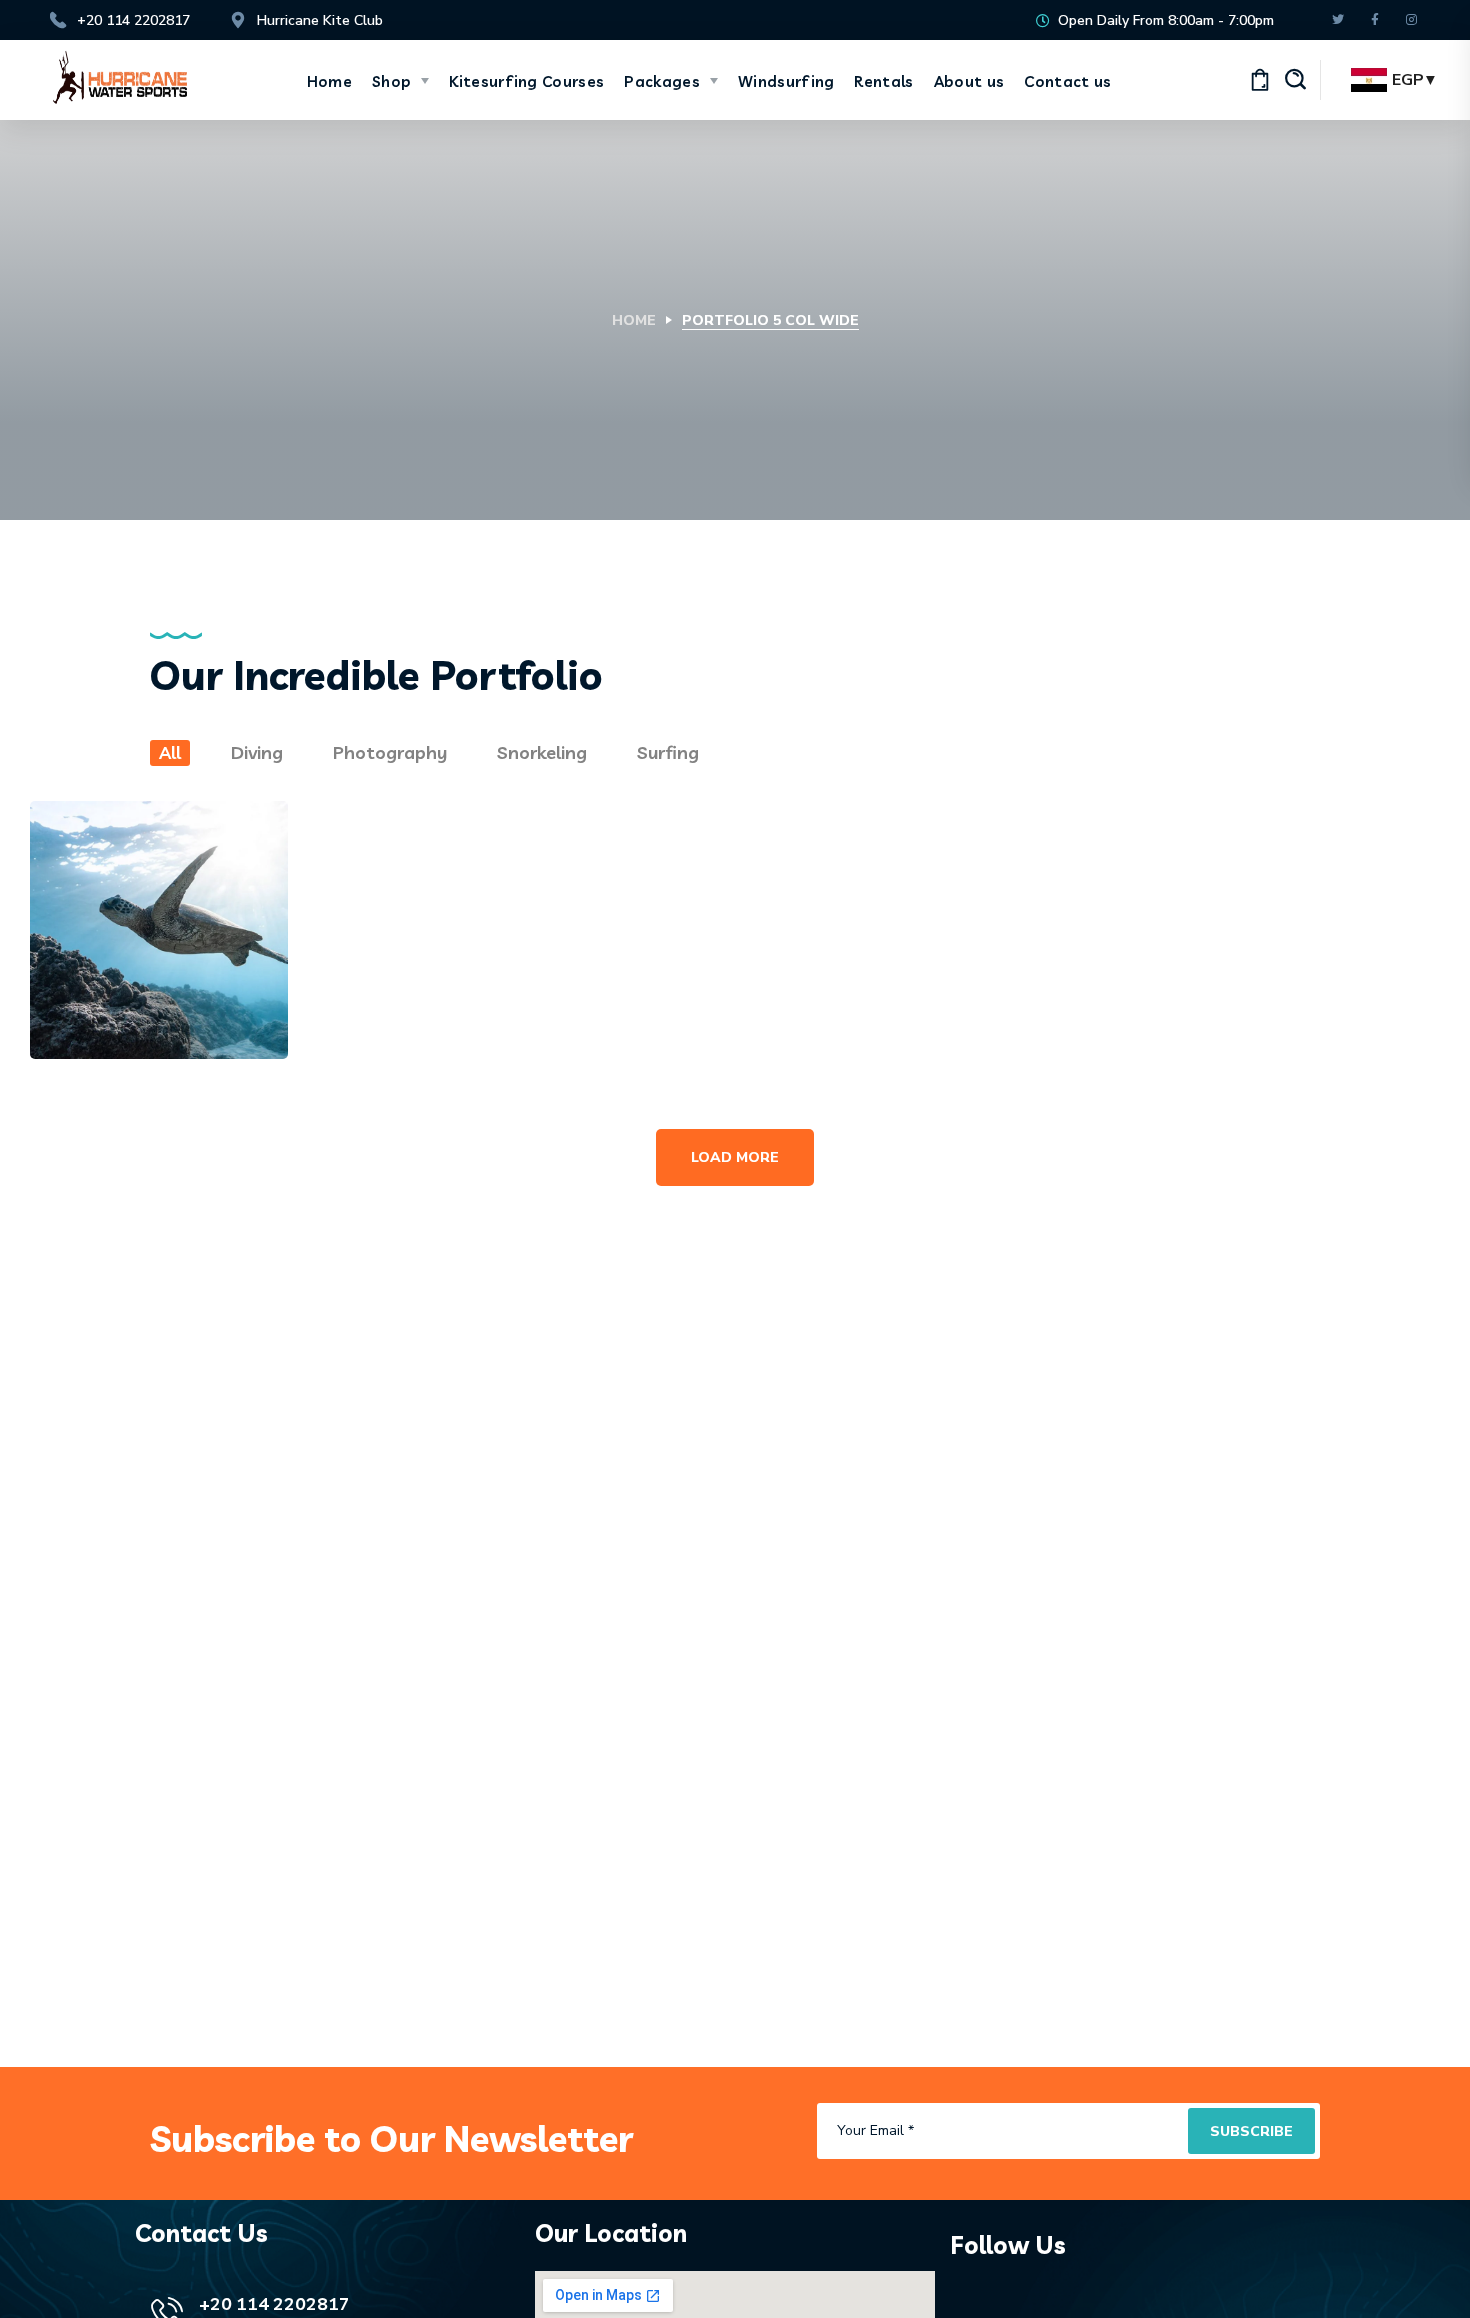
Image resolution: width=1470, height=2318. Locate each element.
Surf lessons (1306, 817)
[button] (1295, 80)
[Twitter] (1337, 20)
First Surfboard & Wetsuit (444, 841)
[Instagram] (1411, 20)
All (170, 752)
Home (634, 320)
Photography (390, 752)
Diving (257, 752)
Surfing (668, 752)
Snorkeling (542, 752)
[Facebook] (1374, 20)
